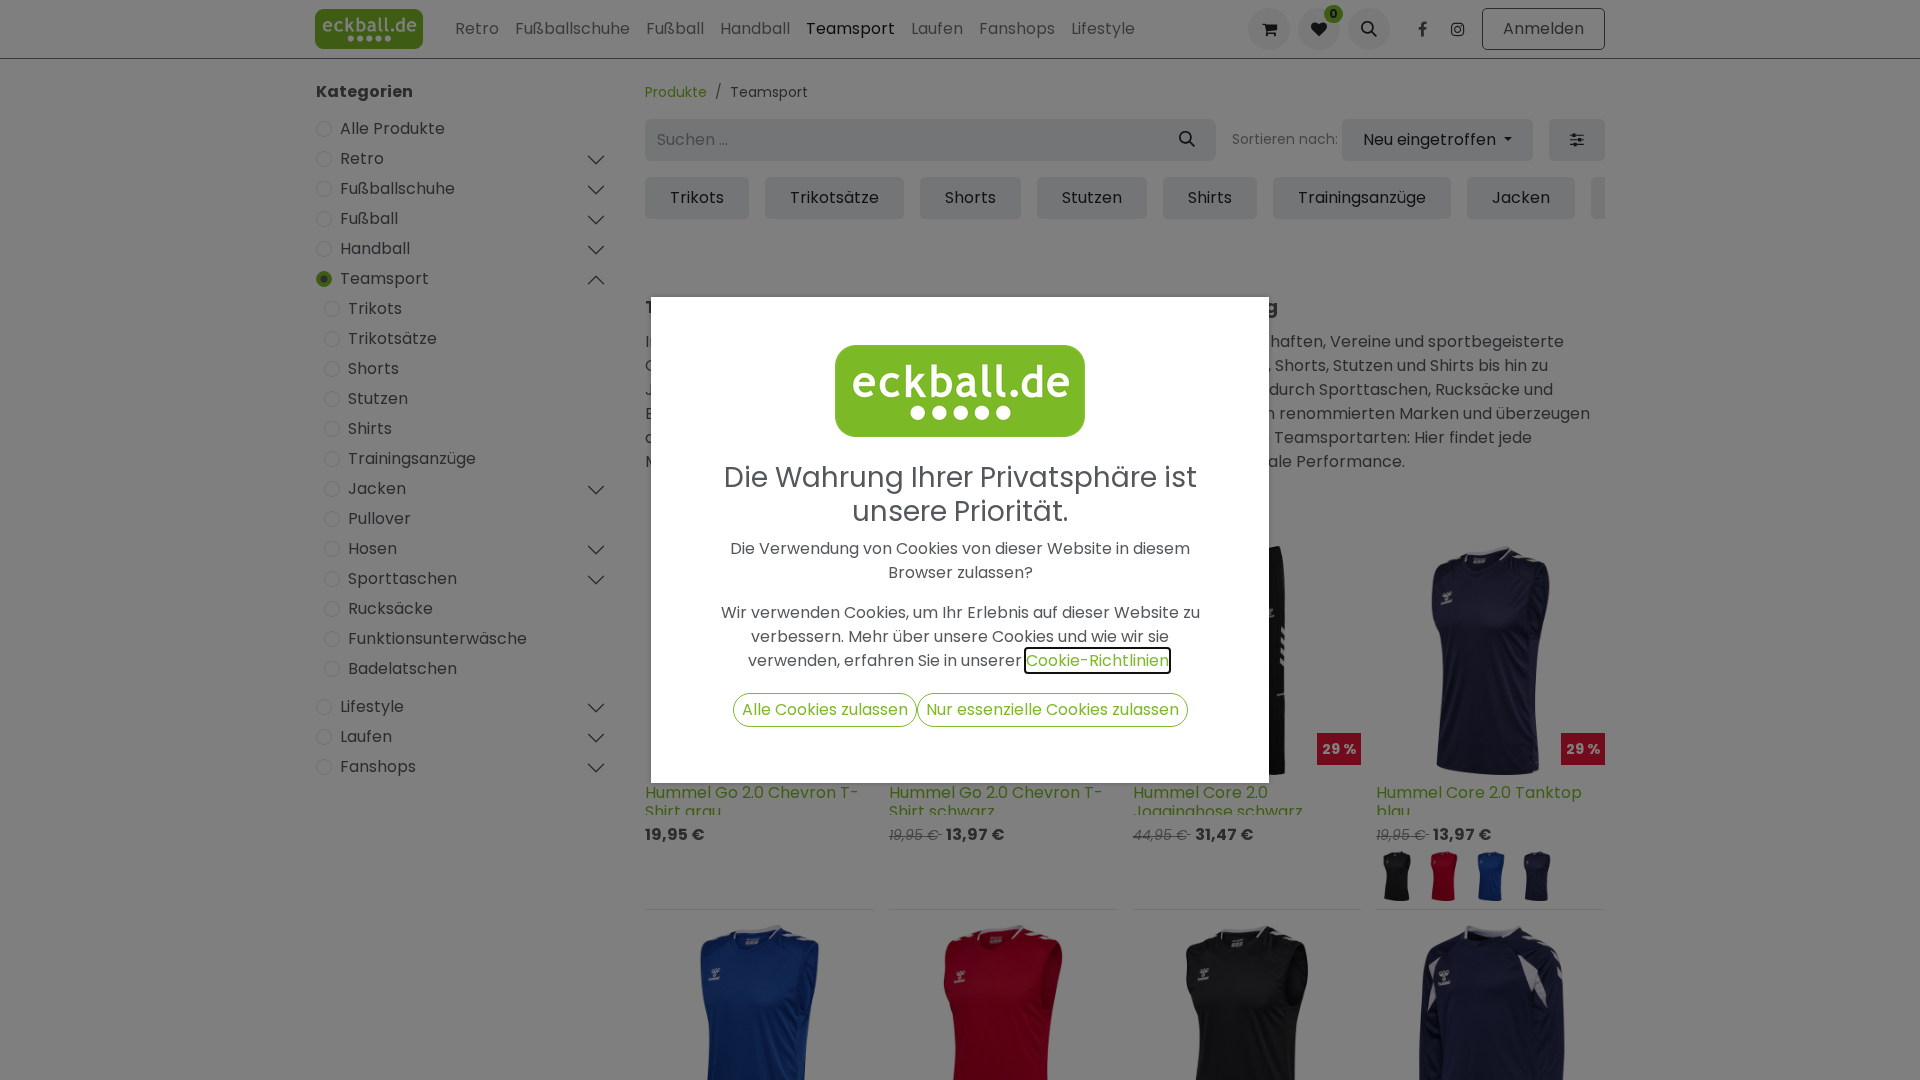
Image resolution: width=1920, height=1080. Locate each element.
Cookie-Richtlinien (1097, 660)
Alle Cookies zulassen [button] (825, 709)
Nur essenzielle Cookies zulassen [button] (1052, 709)
